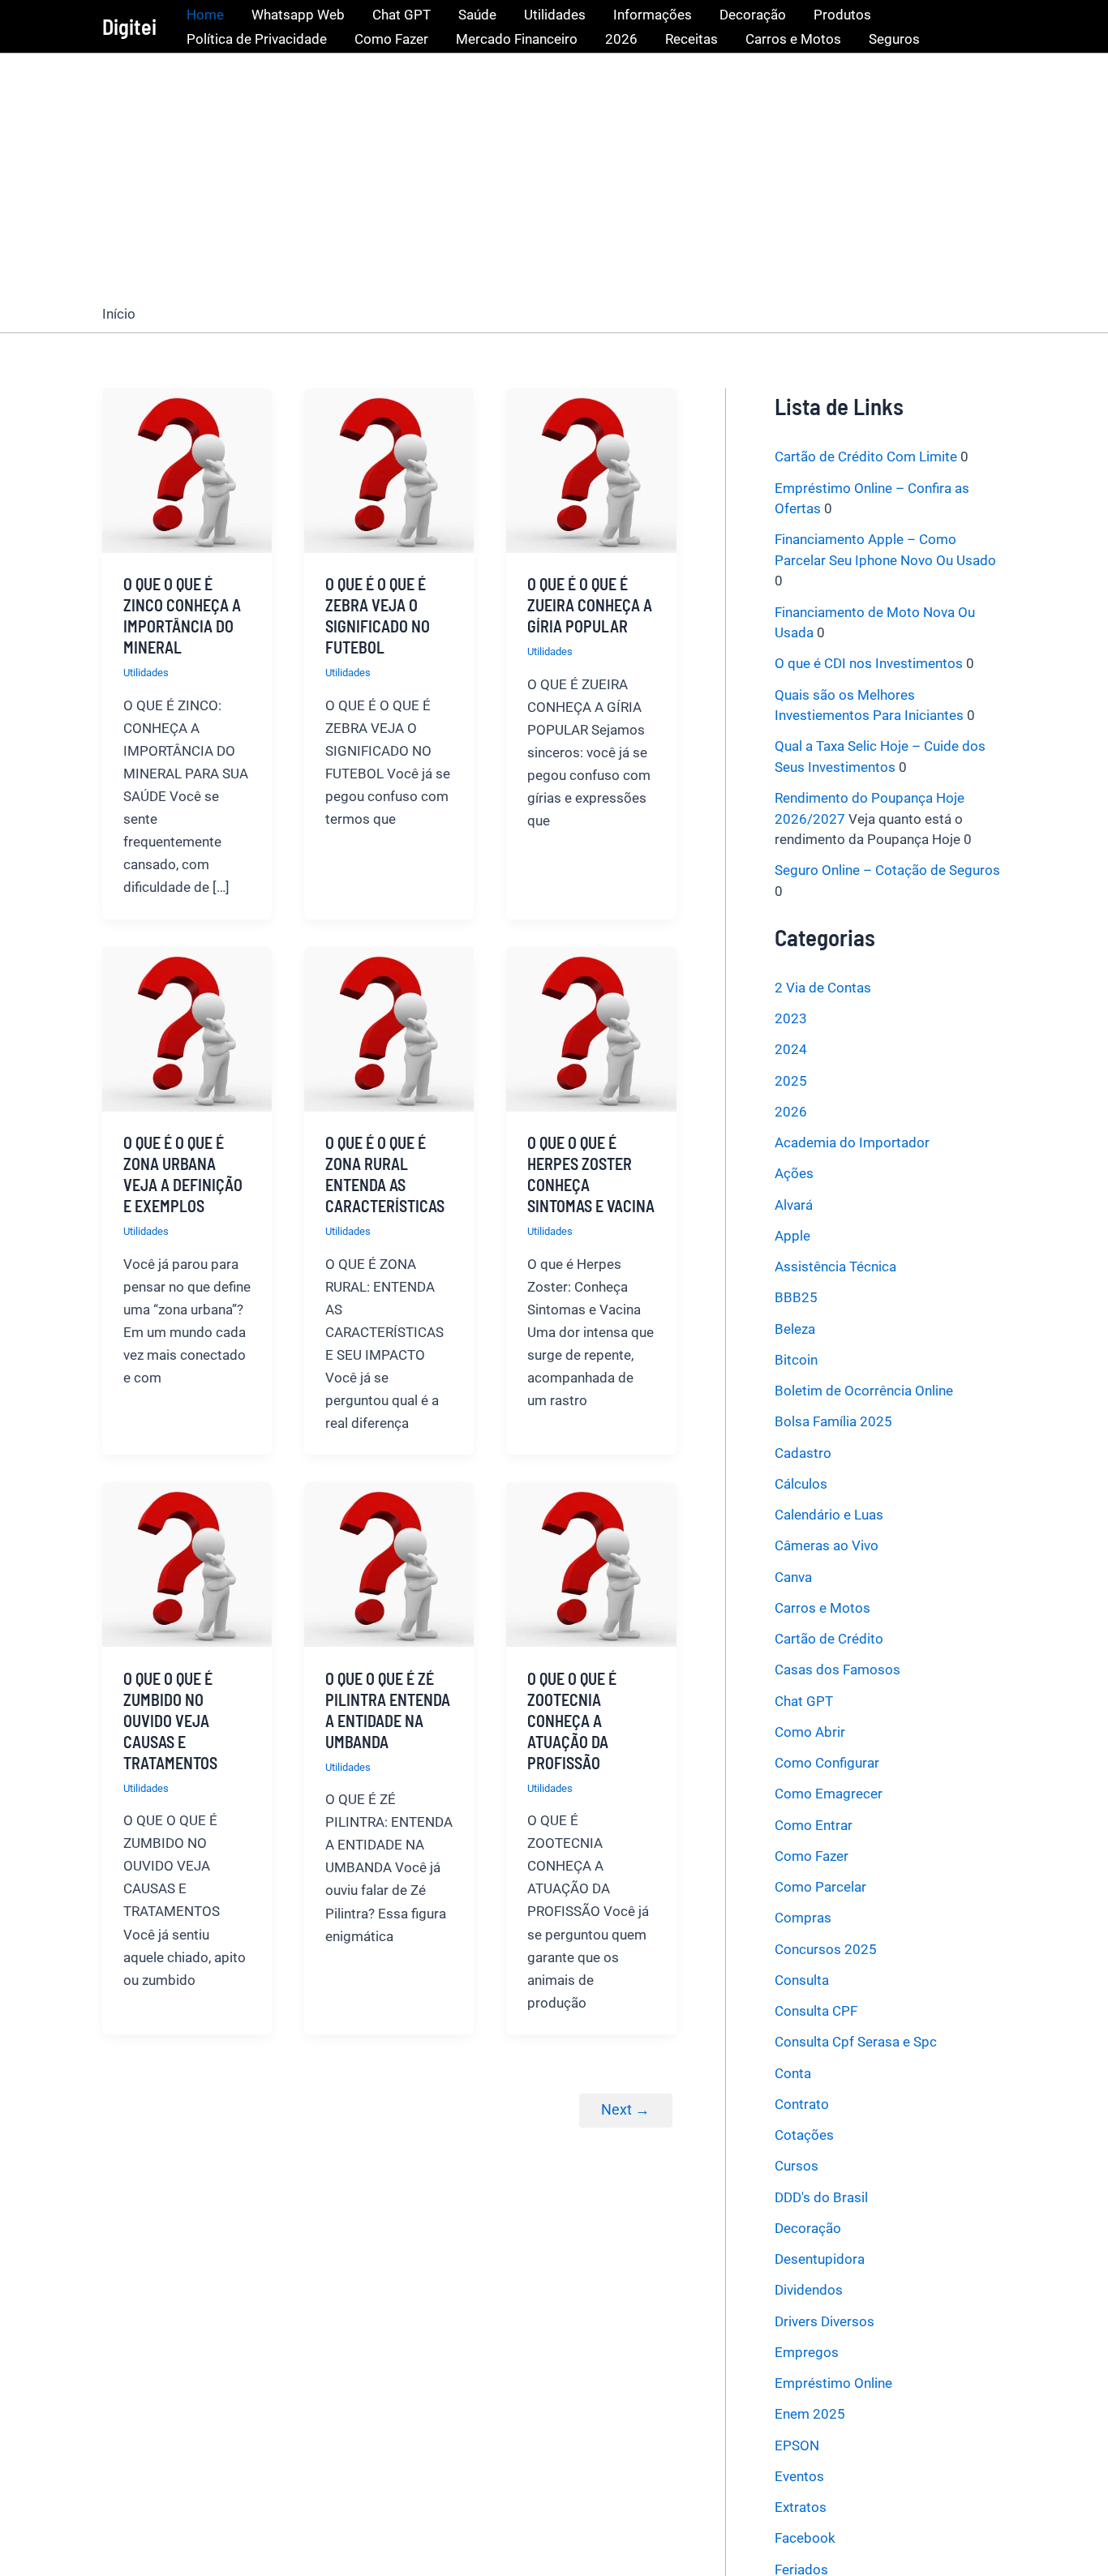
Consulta (802, 1980)
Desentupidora (820, 2259)
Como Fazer (391, 39)
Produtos (842, 15)
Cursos (797, 2166)
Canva (793, 1576)
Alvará (794, 1204)
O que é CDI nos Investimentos (869, 663)
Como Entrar (814, 1824)
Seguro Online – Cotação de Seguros (887, 870)
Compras (803, 1918)
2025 (791, 1080)
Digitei (129, 26)
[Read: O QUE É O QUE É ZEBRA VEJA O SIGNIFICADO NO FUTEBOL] (389, 469)
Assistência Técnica (835, 1267)
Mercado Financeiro (517, 39)
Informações (653, 15)
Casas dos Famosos (837, 1669)
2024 (791, 1049)
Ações (794, 1173)
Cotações (804, 2135)
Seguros (894, 39)
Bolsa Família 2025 (833, 1421)
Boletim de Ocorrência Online (864, 1391)
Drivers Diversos (825, 2321)
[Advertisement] (554, 175)
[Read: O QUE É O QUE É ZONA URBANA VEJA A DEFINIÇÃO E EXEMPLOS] (187, 1028)
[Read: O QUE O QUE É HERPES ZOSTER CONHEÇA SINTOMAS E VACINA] (591, 1028)
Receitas (691, 39)
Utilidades (555, 15)
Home (205, 15)
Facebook (805, 2538)
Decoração (753, 15)
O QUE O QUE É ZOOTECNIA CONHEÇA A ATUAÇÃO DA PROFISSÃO (572, 1721)
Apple (792, 1236)
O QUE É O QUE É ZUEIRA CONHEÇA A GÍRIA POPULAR (590, 605)
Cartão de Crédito (829, 1639)
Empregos (807, 2352)
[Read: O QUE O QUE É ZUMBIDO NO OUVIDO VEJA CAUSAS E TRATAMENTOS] (187, 1563)
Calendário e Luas (829, 1515)
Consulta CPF (816, 2011)
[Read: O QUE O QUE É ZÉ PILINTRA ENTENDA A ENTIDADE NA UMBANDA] (389, 1563)
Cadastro (803, 1452)
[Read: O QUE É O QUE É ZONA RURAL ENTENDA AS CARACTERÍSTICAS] (389, 1028)
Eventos (799, 2476)
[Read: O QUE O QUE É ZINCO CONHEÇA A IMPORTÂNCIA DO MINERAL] (187, 469)
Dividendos (809, 2290)
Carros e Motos (793, 39)
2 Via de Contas (823, 988)
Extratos (801, 2507)
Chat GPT (402, 15)
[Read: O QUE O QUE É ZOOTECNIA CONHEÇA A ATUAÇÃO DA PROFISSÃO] (591, 1563)
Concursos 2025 (826, 1948)
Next (625, 2109)
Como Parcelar (820, 1887)
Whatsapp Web (298, 15)
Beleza (795, 1328)
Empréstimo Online (833, 2383)
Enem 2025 (810, 2414)
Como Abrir (810, 1732)
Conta (793, 2072)
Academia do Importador (852, 1142)
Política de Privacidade (257, 39)
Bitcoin (796, 1360)
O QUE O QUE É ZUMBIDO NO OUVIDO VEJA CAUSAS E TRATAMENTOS (170, 1721)
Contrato (802, 2104)
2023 (791, 1018)
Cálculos (801, 1484)
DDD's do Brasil (821, 2197)
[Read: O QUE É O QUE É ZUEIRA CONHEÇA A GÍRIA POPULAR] (591, 469)
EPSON (797, 2445)
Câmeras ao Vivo (827, 1545)
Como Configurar (827, 1763)
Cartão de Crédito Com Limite (866, 456)
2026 (621, 39)
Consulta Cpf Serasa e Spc (856, 2042)
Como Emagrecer (829, 1794)
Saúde (477, 15)
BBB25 (796, 1297)
